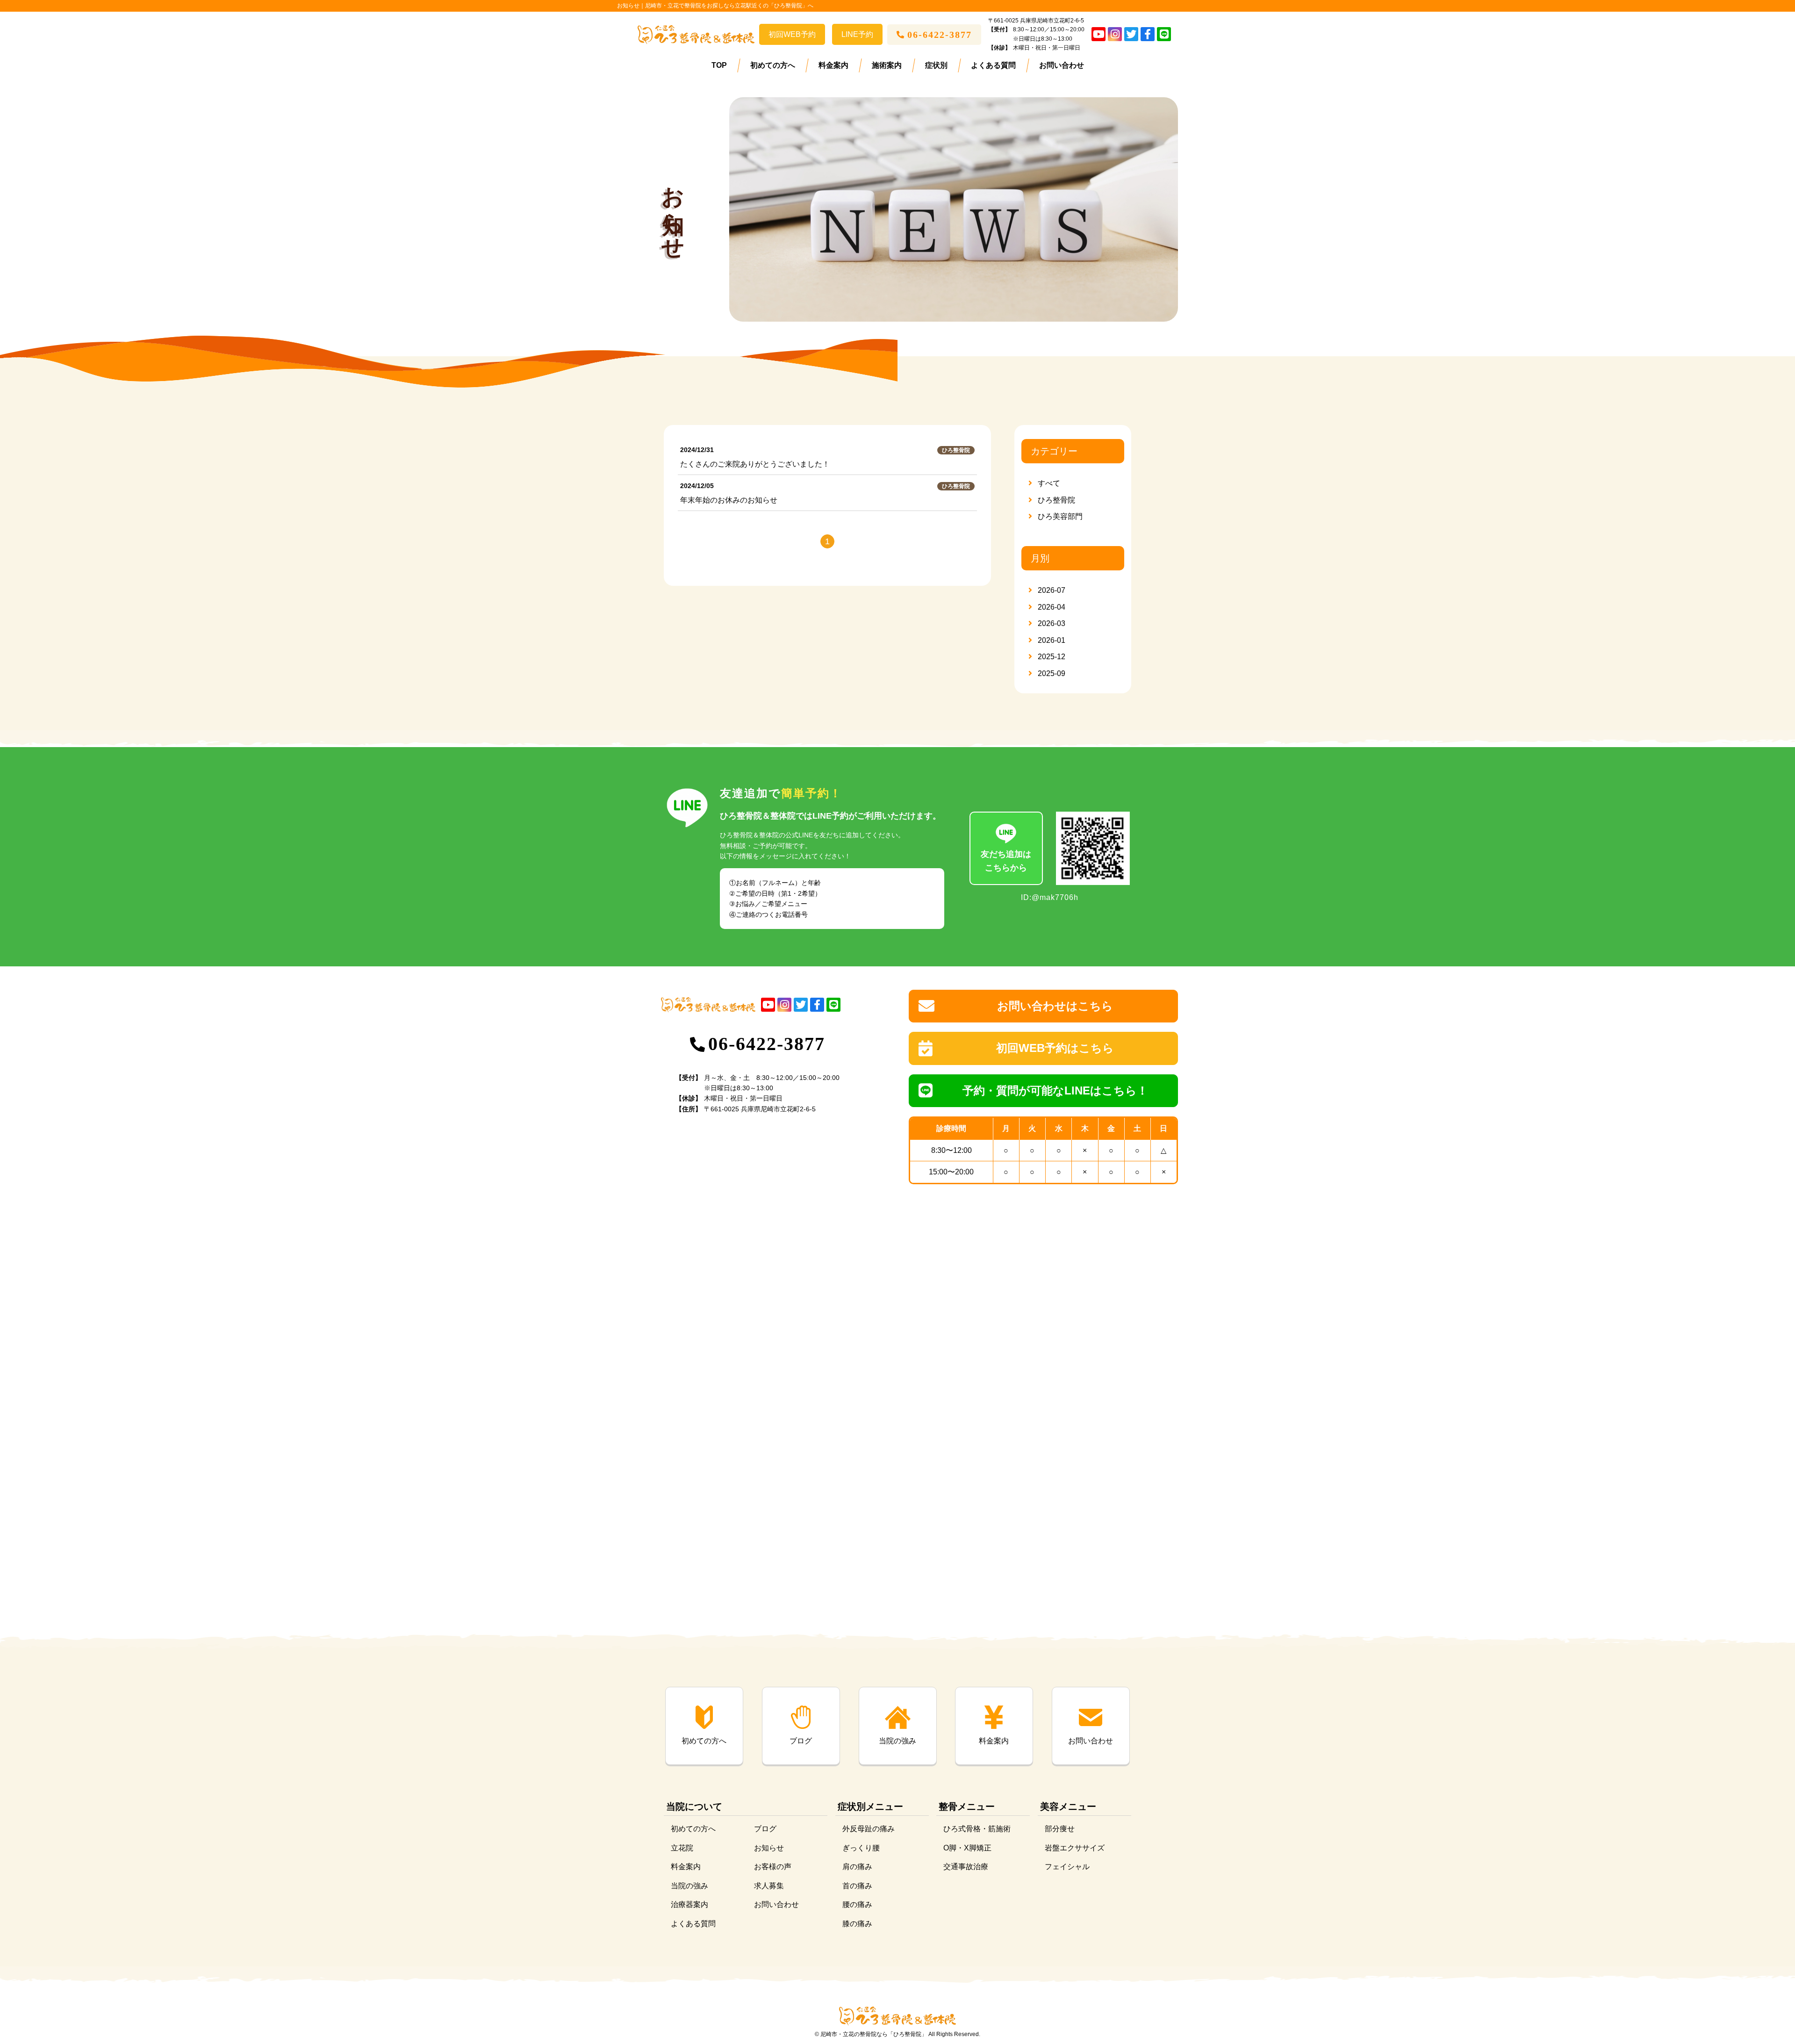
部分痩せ (1060, 1829)
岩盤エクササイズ (1075, 1847)
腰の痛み (857, 1904)
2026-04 (1052, 607)
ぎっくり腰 (861, 1847)
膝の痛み (857, 1924)
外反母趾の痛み (869, 1829)
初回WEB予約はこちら (1055, 1048)
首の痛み (857, 1886)
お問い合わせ (1062, 65)
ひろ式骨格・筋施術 (977, 1829)
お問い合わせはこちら (1055, 1006)
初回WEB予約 (792, 34)
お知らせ (769, 1847)
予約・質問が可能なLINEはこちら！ (1055, 1090)
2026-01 (1052, 640)
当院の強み (689, 1886)
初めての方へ (773, 65)
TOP (719, 65)
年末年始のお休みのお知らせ (729, 500)
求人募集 (769, 1886)
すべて (1049, 483)
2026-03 (1052, 623)
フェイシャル (1067, 1867)
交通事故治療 (966, 1867)
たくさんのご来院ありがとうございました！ (755, 464)
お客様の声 (773, 1867)
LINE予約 (857, 34)
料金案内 (833, 65)
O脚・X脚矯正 (967, 1847)
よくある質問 (993, 65)
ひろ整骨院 (1056, 500)
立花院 (682, 1847)
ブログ (765, 1829)
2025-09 (1052, 673)
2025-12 (1052, 657)
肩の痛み (857, 1867)
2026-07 (1052, 590)
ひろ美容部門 (1060, 516)
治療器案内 (689, 1904)
